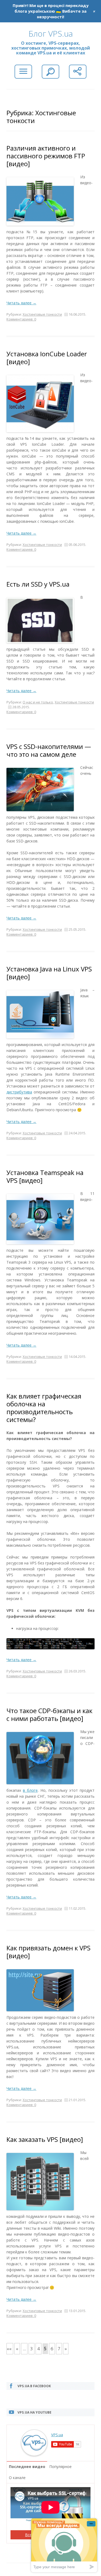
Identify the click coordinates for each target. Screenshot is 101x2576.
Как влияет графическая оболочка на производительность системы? (44, 1408)
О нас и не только (38, 702)
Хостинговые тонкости (42, 314)
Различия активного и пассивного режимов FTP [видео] (46, 156)
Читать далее (21, 303)
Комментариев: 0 (21, 319)
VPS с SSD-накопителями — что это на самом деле (49, 750)
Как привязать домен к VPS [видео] (48, 1952)
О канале (17, 2478)
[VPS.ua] (34, 2453)
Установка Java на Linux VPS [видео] (49, 973)
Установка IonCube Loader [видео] (47, 358)
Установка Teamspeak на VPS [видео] (45, 1176)
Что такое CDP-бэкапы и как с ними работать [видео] (49, 1714)
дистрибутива (19, 1092)
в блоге (30, 1790)
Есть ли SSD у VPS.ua (38, 584)
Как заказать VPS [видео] (45, 2139)
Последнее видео (27, 2467)
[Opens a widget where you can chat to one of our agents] (64, 2545)
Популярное (60, 2467)
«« (9, 2349)
